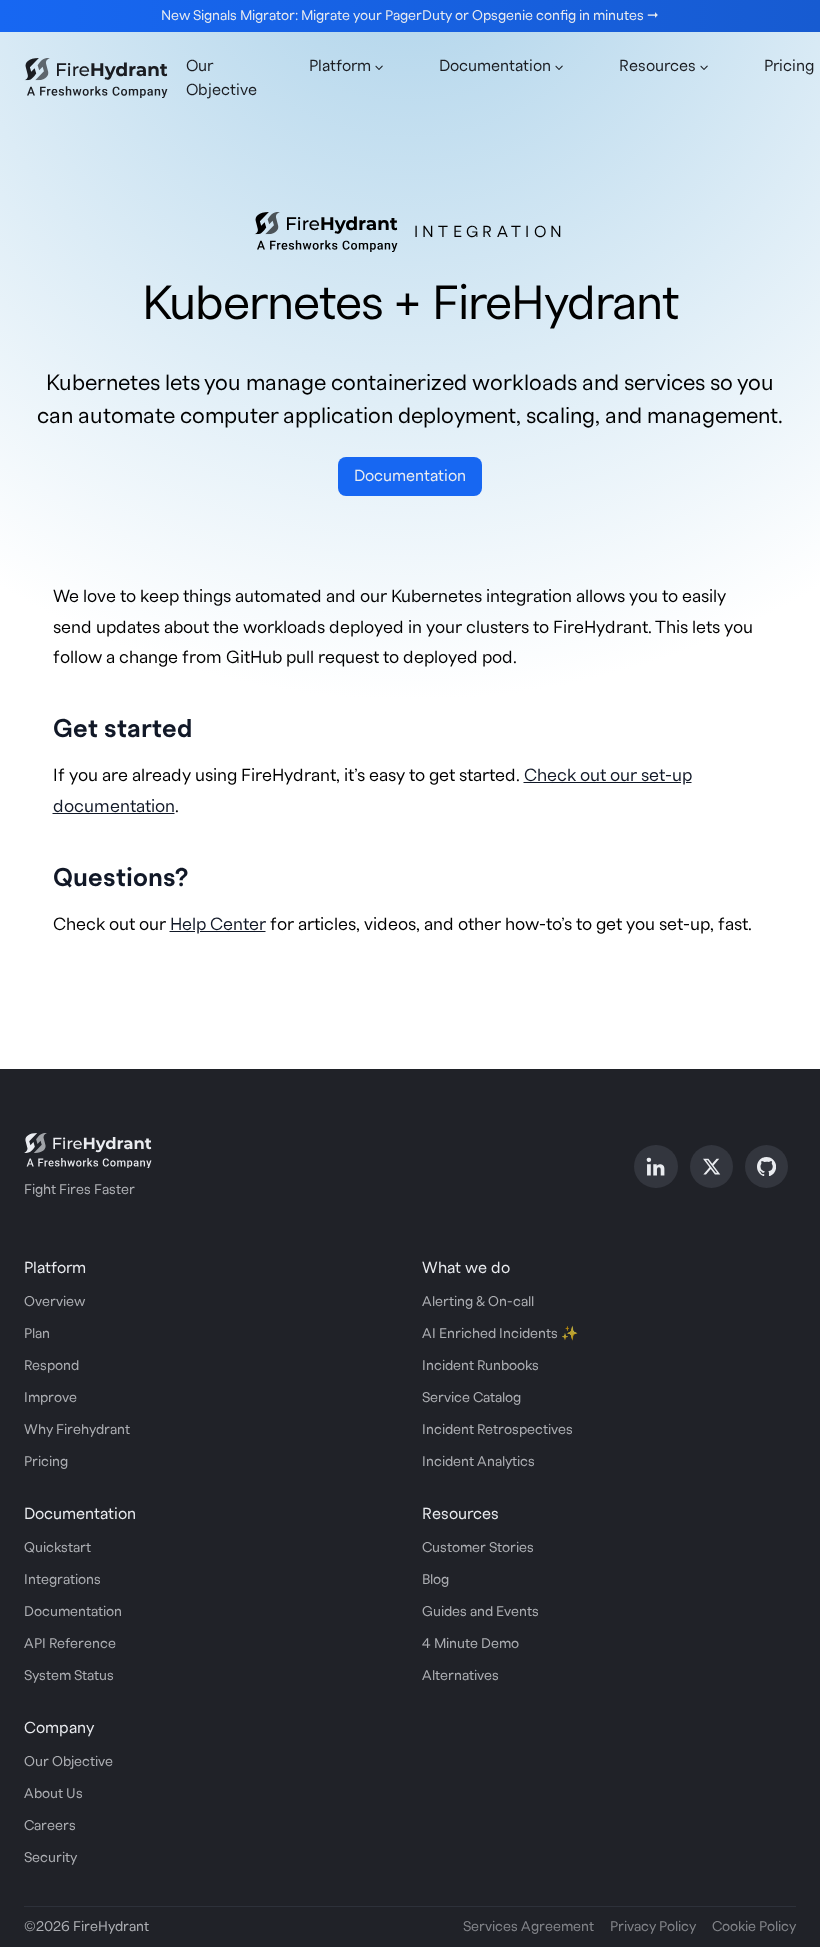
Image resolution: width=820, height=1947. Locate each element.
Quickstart (57, 1548)
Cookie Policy (754, 1927)
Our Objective (221, 78)
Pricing (46, 1462)
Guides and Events (480, 1612)
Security (50, 1858)
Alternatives (460, 1676)
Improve (50, 1398)
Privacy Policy (653, 1927)
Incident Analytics (478, 1462)
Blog (435, 1580)
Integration (490, 232)
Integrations (62, 1580)
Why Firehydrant (77, 1430)
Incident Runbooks (480, 1366)
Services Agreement (528, 1927)
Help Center (218, 924)
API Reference (70, 1644)
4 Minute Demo (470, 1644)
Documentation (410, 476)
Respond (51, 1366)
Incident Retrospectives (497, 1430)
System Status (69, 1676)
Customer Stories (478, 1548)
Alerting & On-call (478, 1302)
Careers (50, 1826)
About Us (53, 1794)
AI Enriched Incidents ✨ (500, 1334)
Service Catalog (471, 1398)
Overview (54, 1302)
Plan (37, 1334)
